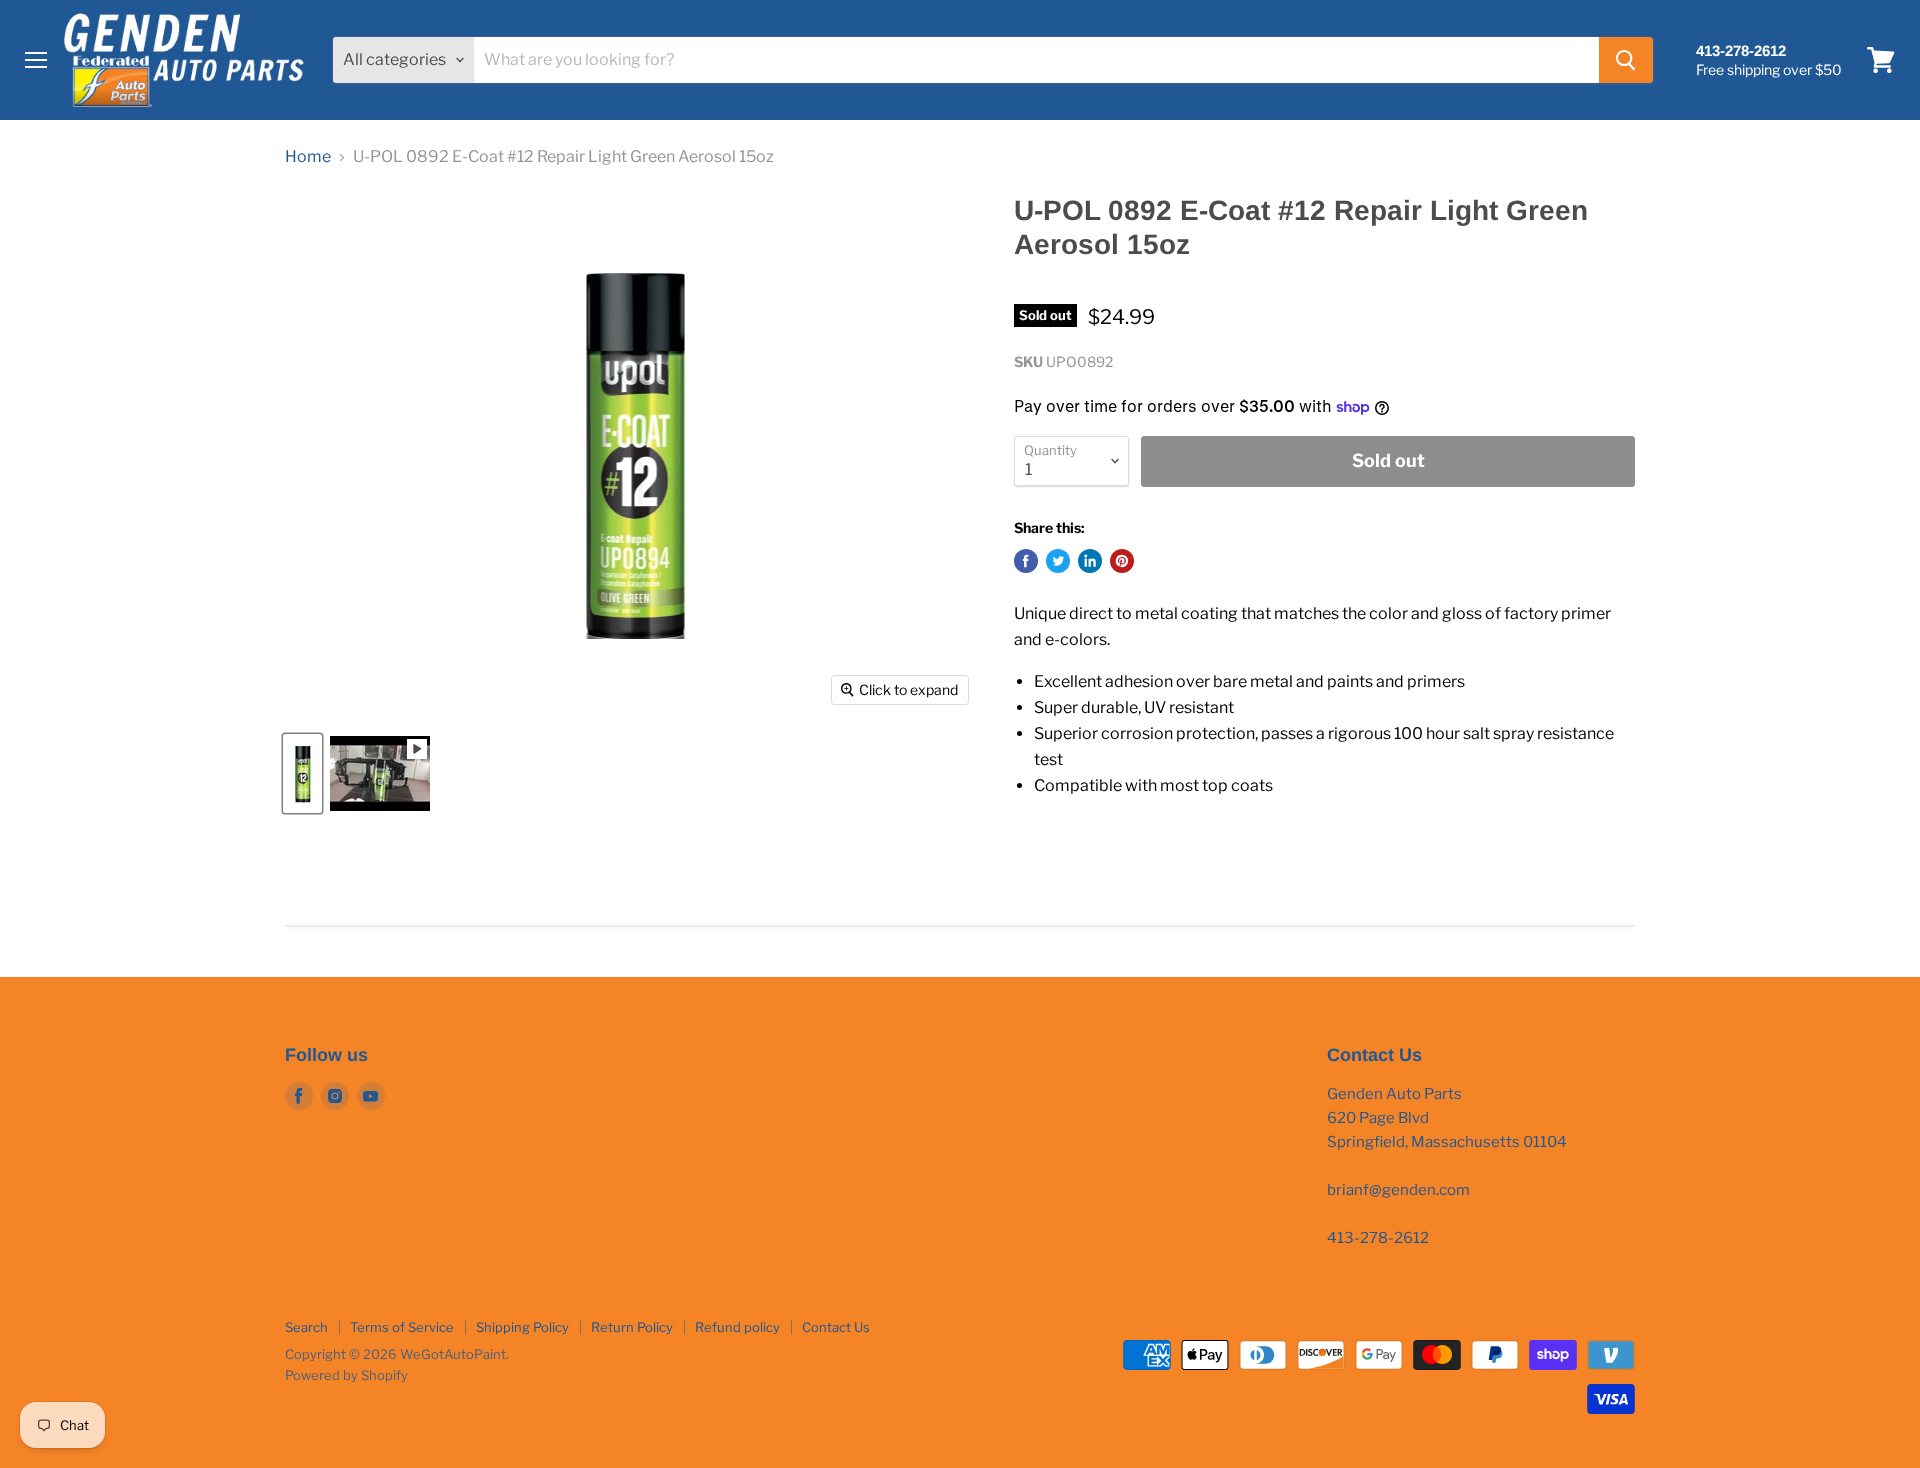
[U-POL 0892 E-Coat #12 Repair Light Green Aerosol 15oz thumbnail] (302, 773)
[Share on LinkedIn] (1090, 561)
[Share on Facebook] (1026, 561)
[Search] (1626, 60)
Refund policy (737, 1327)
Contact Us (836, 1327)
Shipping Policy (522, 1327)
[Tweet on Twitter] (1058, 561)
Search (306, 1327)
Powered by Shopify (346, 1375)
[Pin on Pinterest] (1122, 561)
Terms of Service (402, 1327)
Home (308, 157)
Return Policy (632, 1327)
